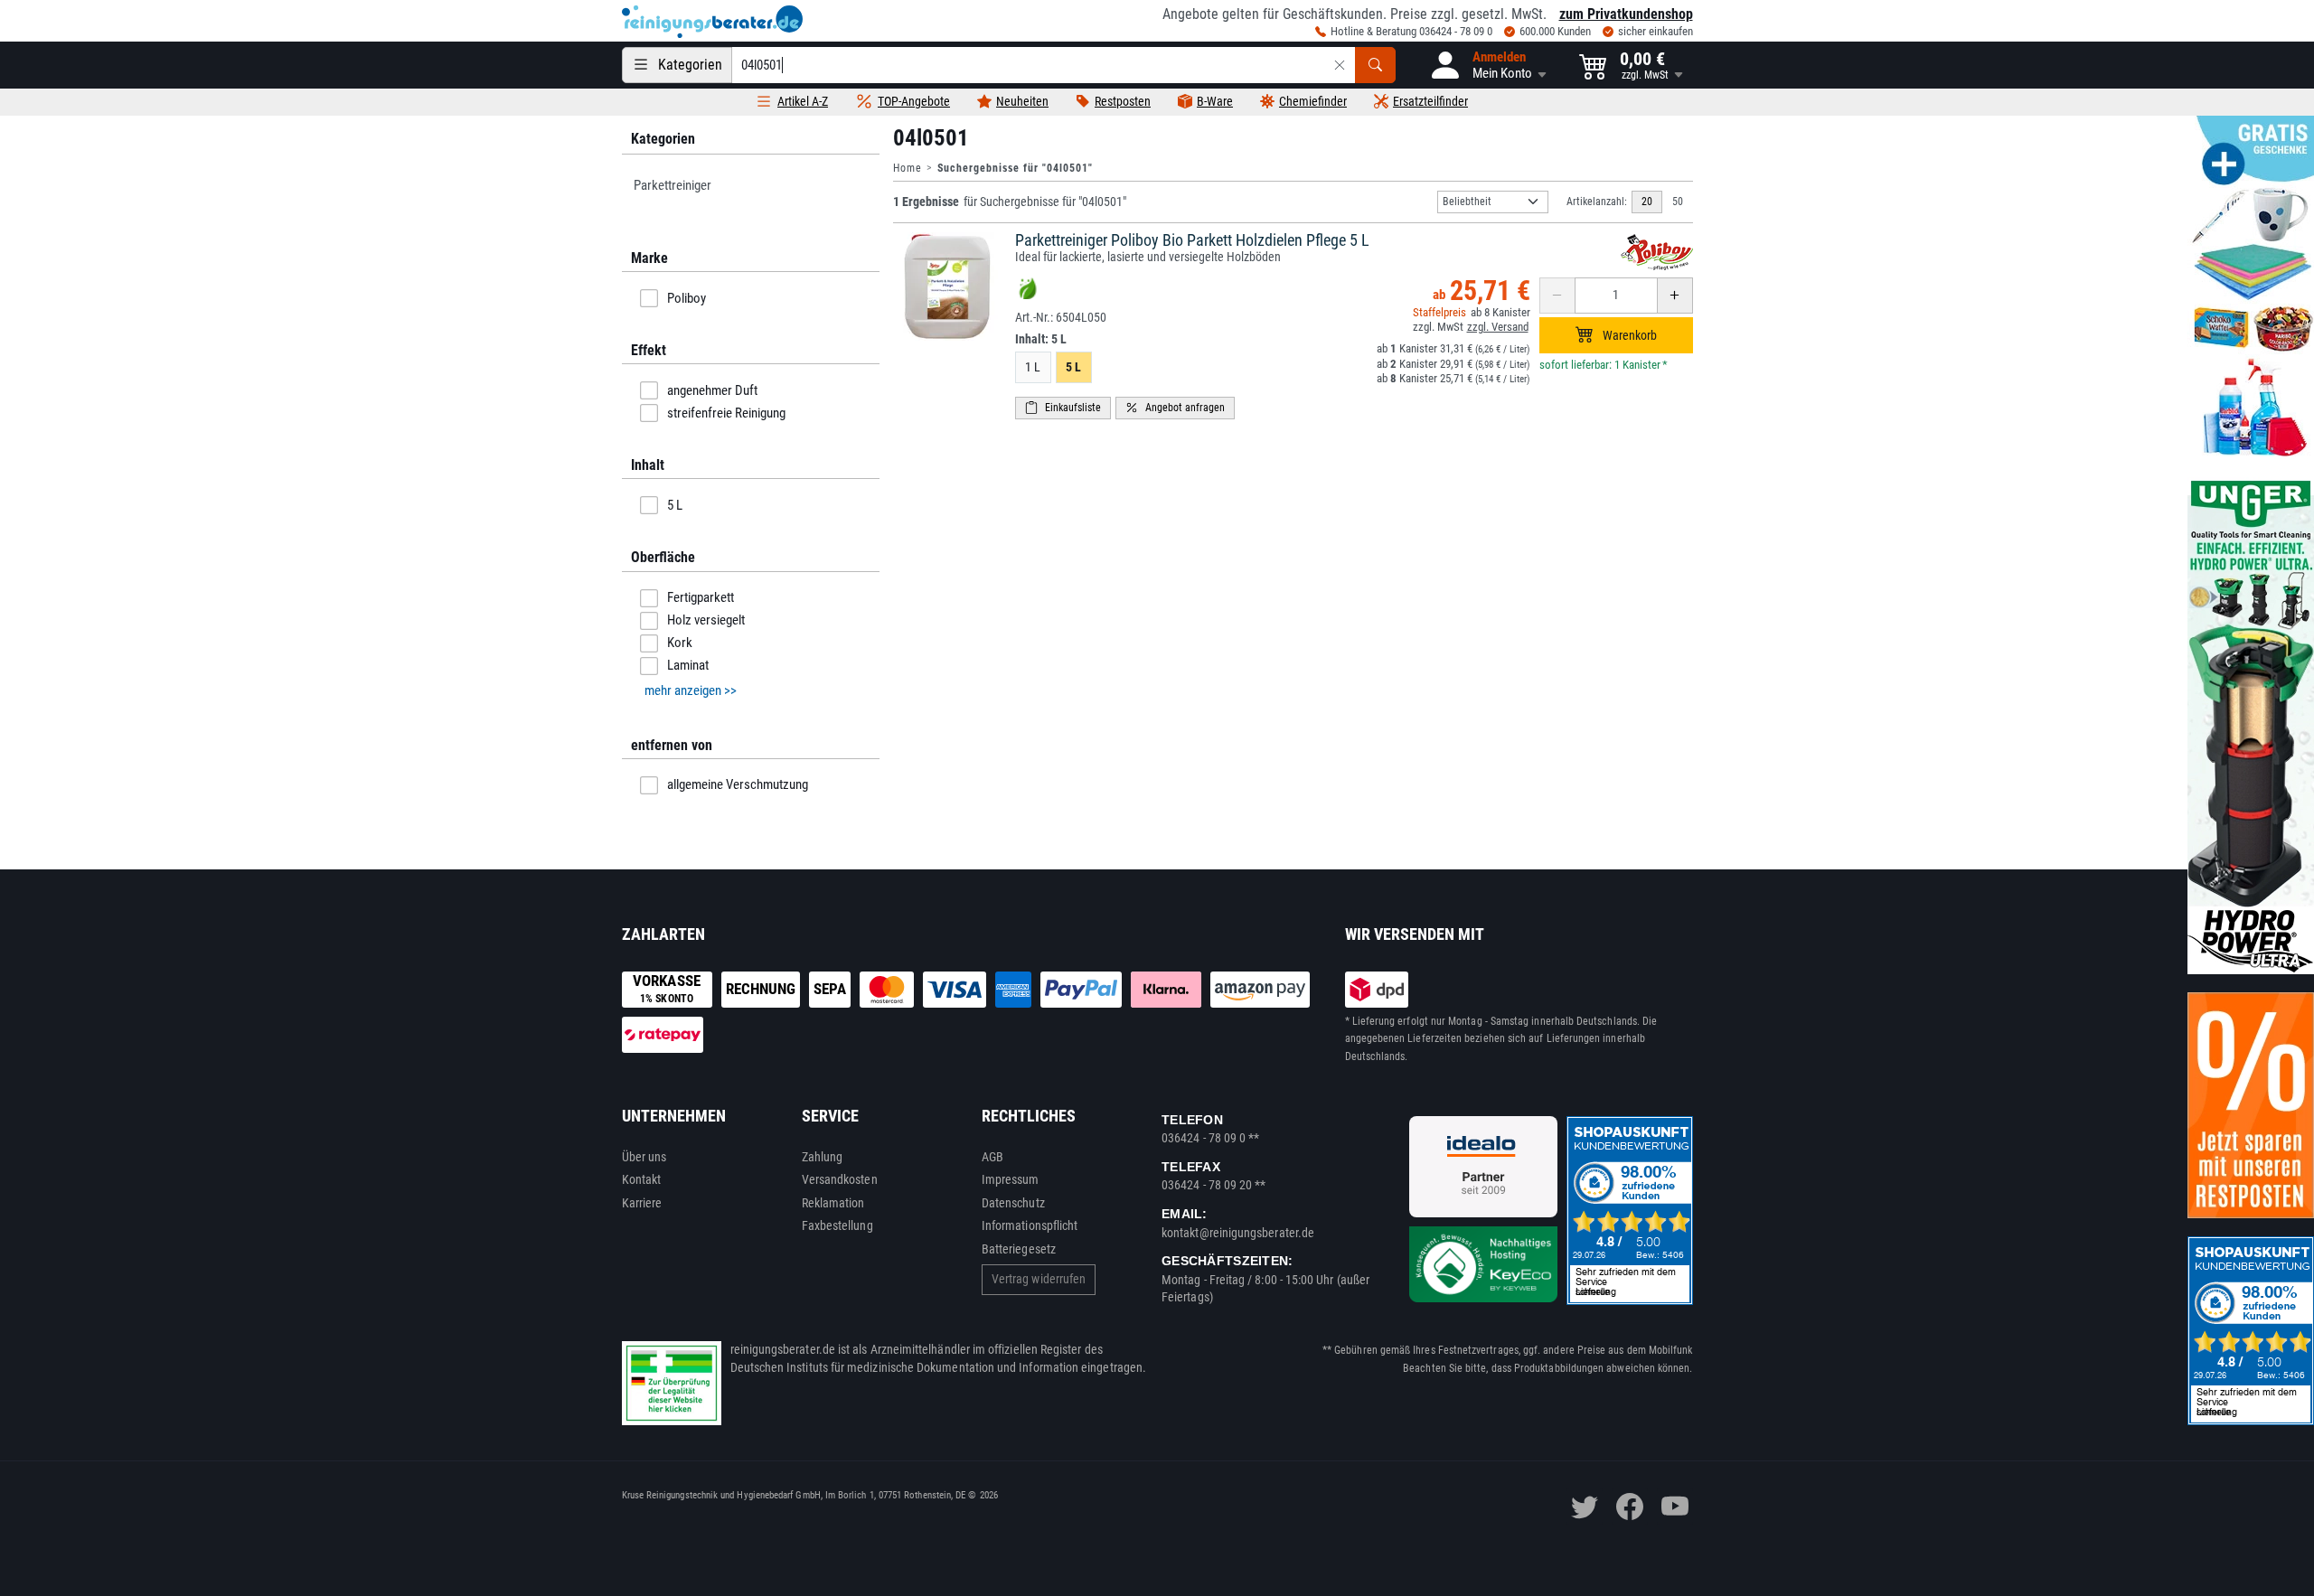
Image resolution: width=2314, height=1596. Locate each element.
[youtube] (1675, 1507)
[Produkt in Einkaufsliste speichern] (1063, 408)
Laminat (688, 665)
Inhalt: (1041, 339)
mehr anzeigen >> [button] (691, 690)
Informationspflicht (1030, 1225)
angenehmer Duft (712, 390)
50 (1678, 202)
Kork (680, 643)
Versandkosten (840, 1179)
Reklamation (833, 1203)
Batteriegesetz (1019, 1249)
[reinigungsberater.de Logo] (712, 22)
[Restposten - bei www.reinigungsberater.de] (2251, 1105)
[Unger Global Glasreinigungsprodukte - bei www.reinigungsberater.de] (2251, 726)
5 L (675, 505)
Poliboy (687, 298)
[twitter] (1585, 1507)
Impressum (1011, 1179)
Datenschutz (1013, 1203)
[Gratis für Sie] (2251, 287)
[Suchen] (1375, 65)
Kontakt (642, 1179)
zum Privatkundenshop (1626, 14)
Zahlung (823, 1157)
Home (908, 168)
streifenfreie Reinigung (726, 413)
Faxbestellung (837, 1225)
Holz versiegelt (706, 620)
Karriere (642, 1203)
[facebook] (1630, 1507)
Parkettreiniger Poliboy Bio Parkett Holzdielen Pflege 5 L (1192, 240)
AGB (992, 1157)
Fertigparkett (701, 597)
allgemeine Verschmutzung (738, 784)
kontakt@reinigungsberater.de (1238, 1233)
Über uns (644, 1157)
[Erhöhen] (1675, 296)
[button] (1487, 65)
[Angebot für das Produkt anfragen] (1175, 408)
